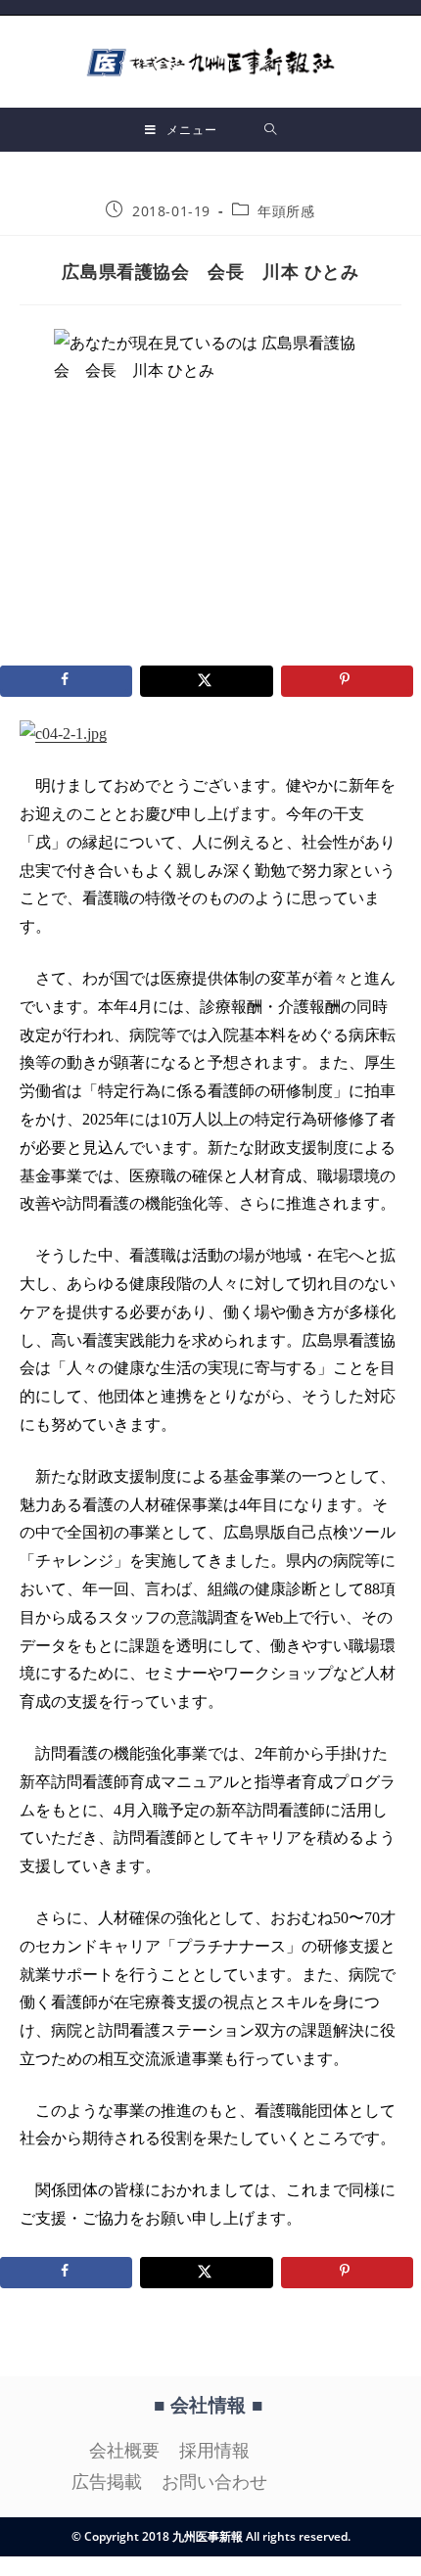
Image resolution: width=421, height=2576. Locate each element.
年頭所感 (286, 211)
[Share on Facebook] (66, 681)
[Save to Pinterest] (347, 681)
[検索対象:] (271, 130)
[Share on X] (206, 681)
